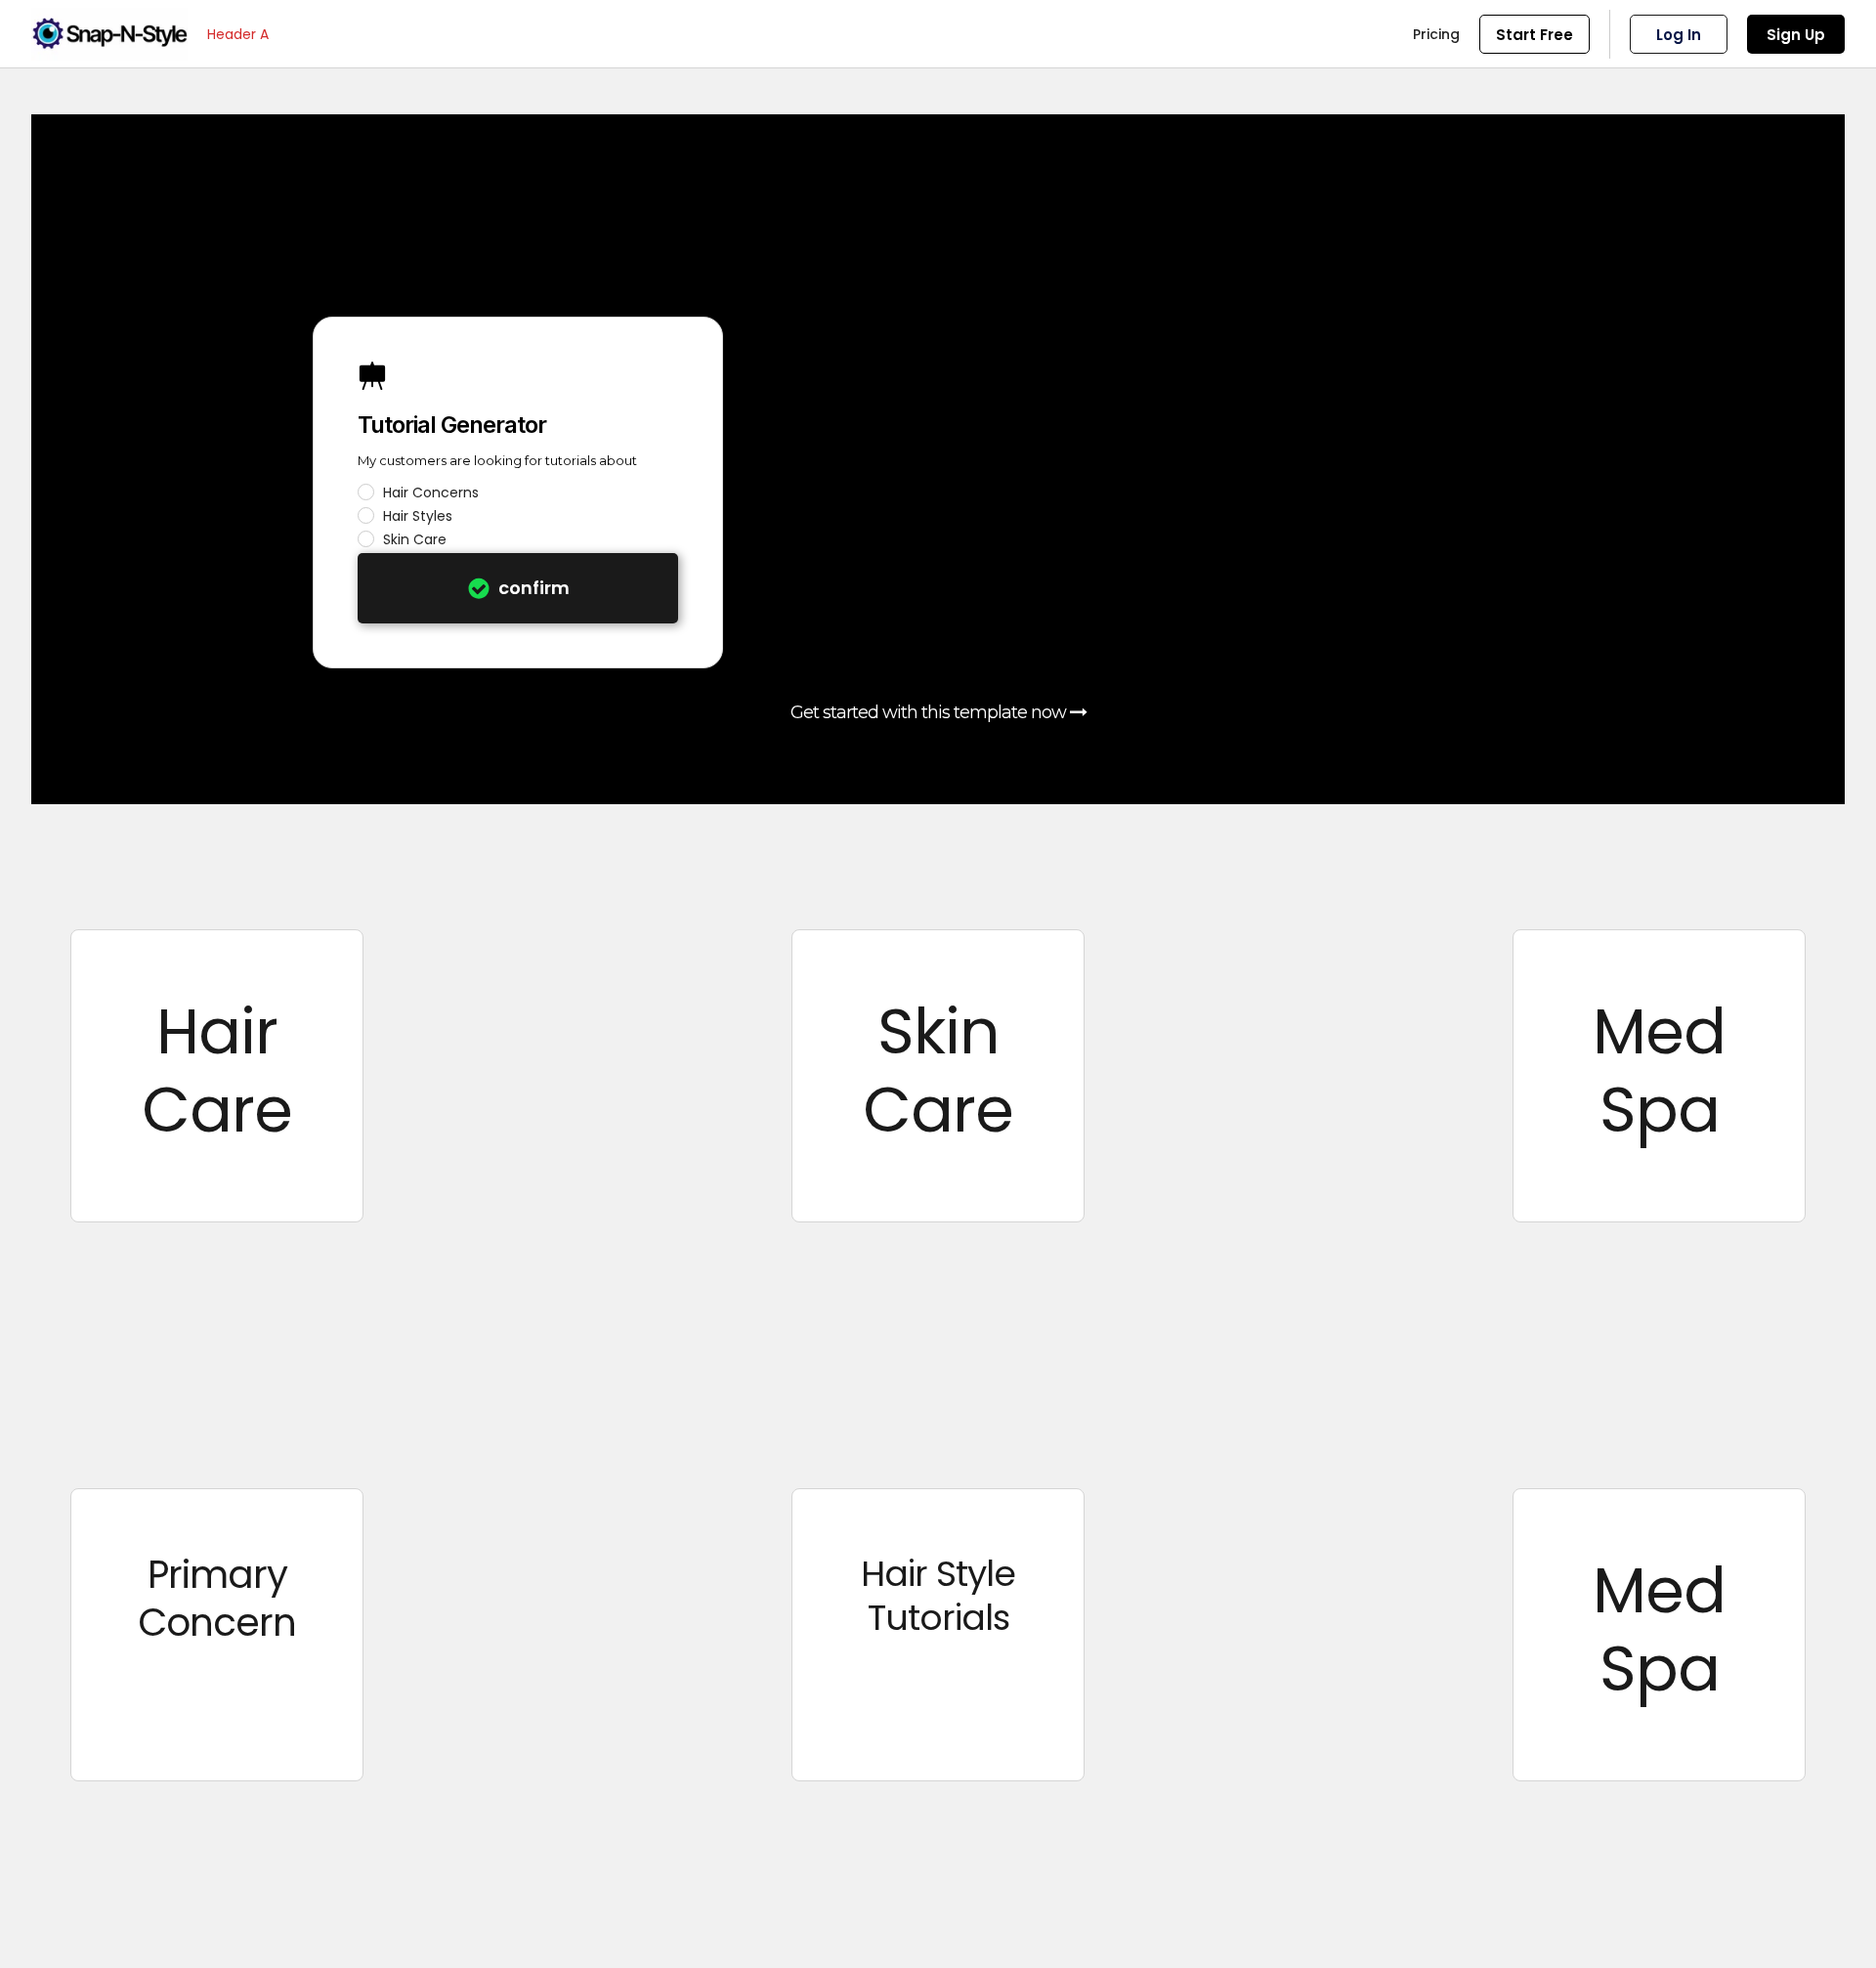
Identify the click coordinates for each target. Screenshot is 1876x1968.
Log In (1679, 35)
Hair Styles (418, 516)
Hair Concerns (431, 492)
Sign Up (1796, 35)
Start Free (1535, 35)
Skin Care (415, 539)
